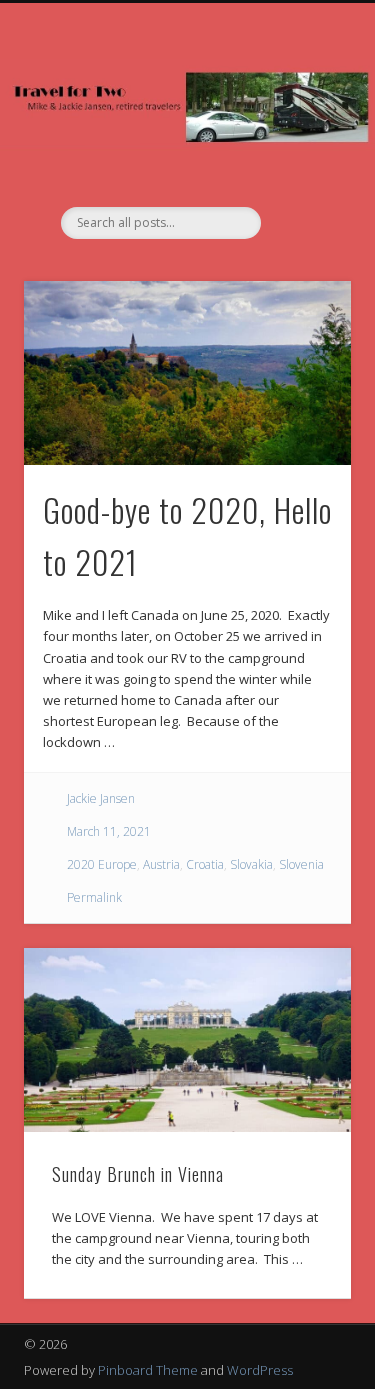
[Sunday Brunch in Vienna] (187, 1040)
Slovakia (251, 864)
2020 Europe (102, 864)
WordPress (260, 1370)
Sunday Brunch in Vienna (138, 1174)
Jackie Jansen (101, 798)
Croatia (205, 864)
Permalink (94, 897)
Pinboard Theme (148, 1370)
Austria (161, 864)
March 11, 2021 (109, 831)
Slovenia (301, 864)
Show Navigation (303, 179)
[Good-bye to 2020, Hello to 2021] (187, 373)
